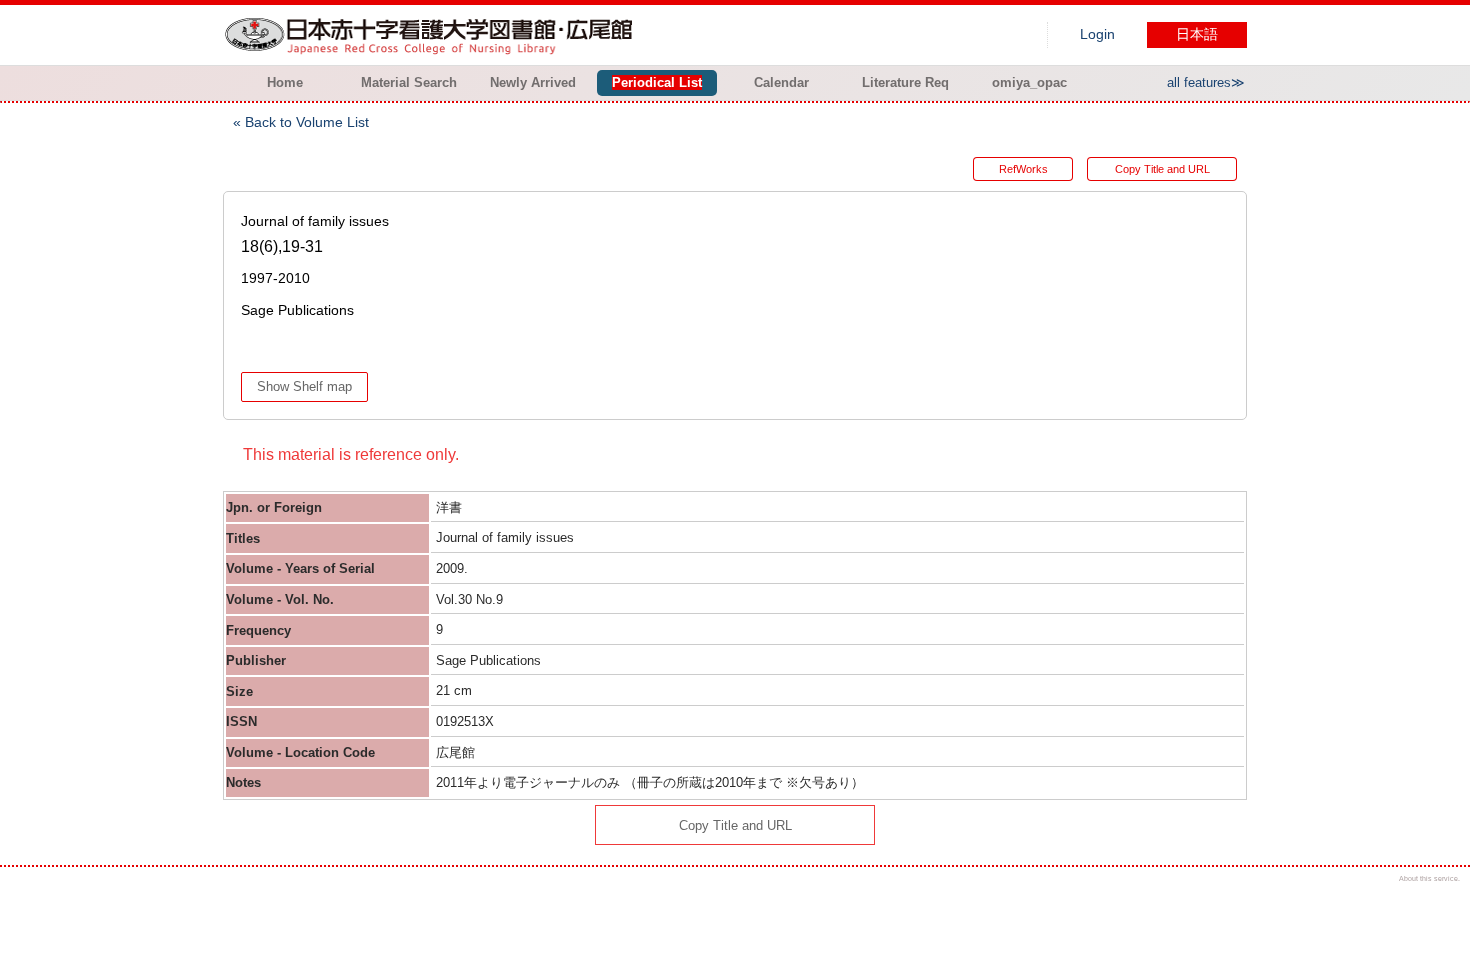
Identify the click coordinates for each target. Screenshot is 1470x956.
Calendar (781, 82)
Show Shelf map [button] (304, 386)
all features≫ (1206, 82)
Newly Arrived (533, 82)
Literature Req (905, 82)
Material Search (409, 82)
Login (1097, 34)
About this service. (1429, 878)
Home (285, 82)
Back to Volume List (307, 122)
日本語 (1197, 34)
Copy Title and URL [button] (1162, 169)
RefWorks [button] (1023, 169)
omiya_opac (1029, 82)
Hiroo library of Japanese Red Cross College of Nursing (433, 35)
